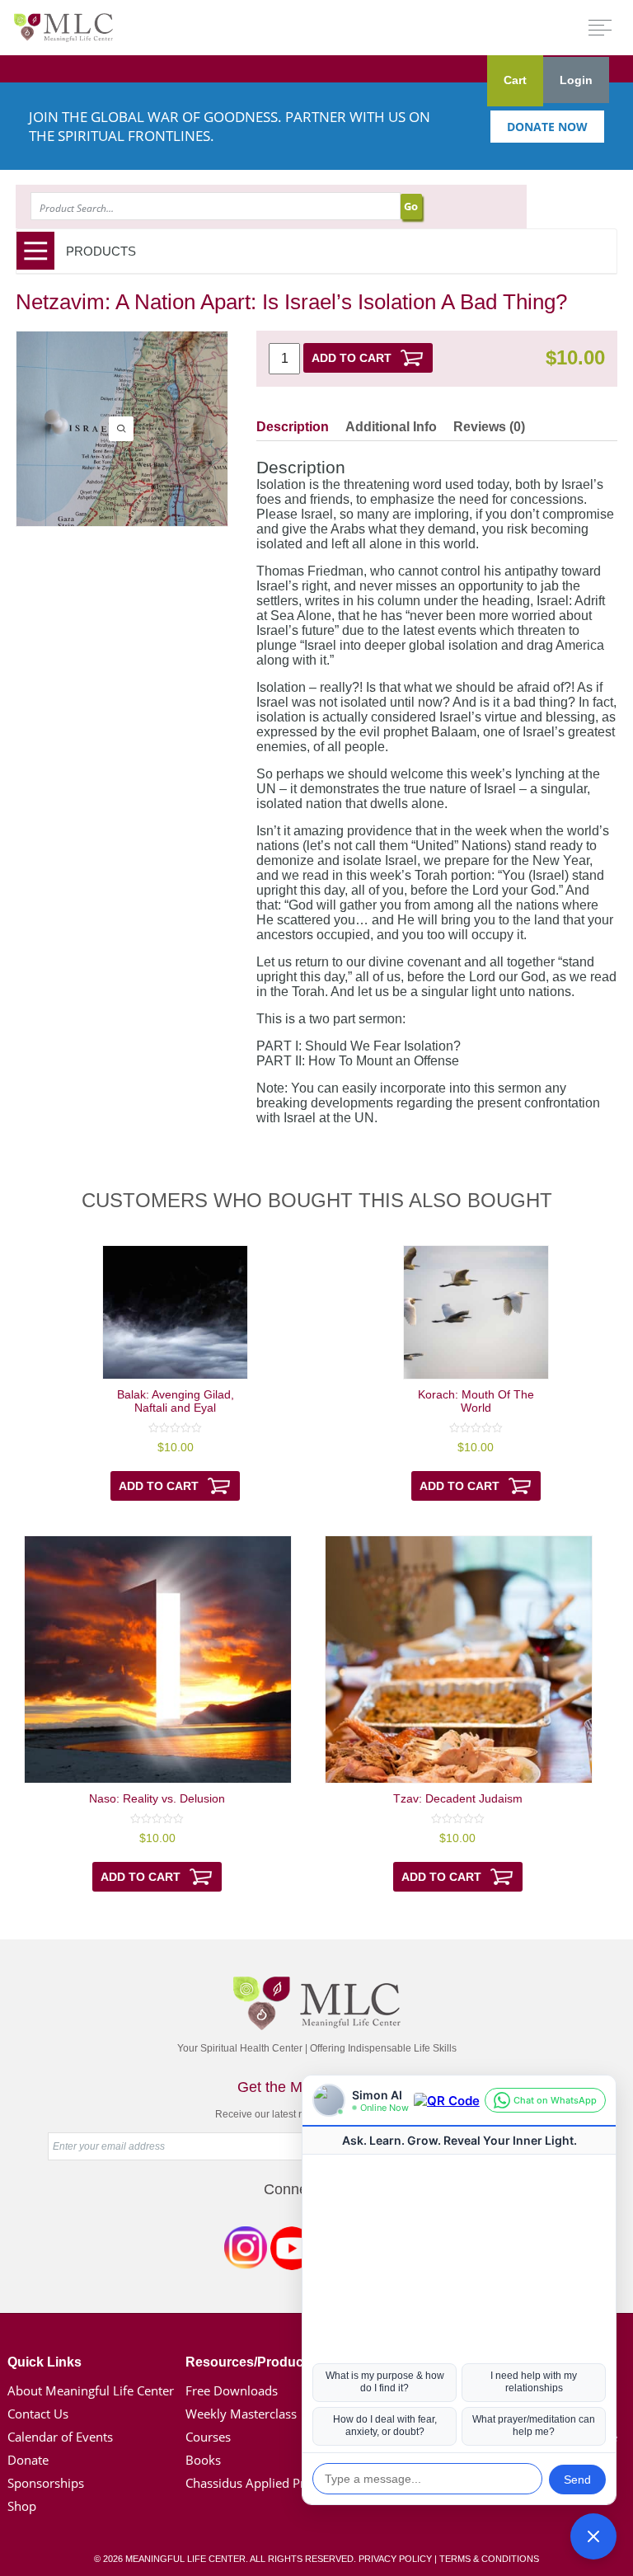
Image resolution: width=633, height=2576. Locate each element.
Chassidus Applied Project (259, 2483)
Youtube (292, 2251)
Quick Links (45, 2362)
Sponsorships (46, 2483)
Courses (208, 2437)
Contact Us (38, 2414)
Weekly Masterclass (241, 2414)
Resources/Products (250, 2362)
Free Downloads (232, 2390)
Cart (515, 80)
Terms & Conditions (489, 2559)
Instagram (246, 2251)
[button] (593, 2536)
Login (576, 80)
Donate (28, 2460)
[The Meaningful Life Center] (63, 27)
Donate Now (547, 127)
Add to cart (352, 358)
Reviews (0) (489, 427)
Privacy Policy (395, 2559)
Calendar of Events (60, 2437)
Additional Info (391, 427)
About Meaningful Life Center (91, 2390)
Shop (22, 2506)
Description (293, 427)
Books (203, 2460)
